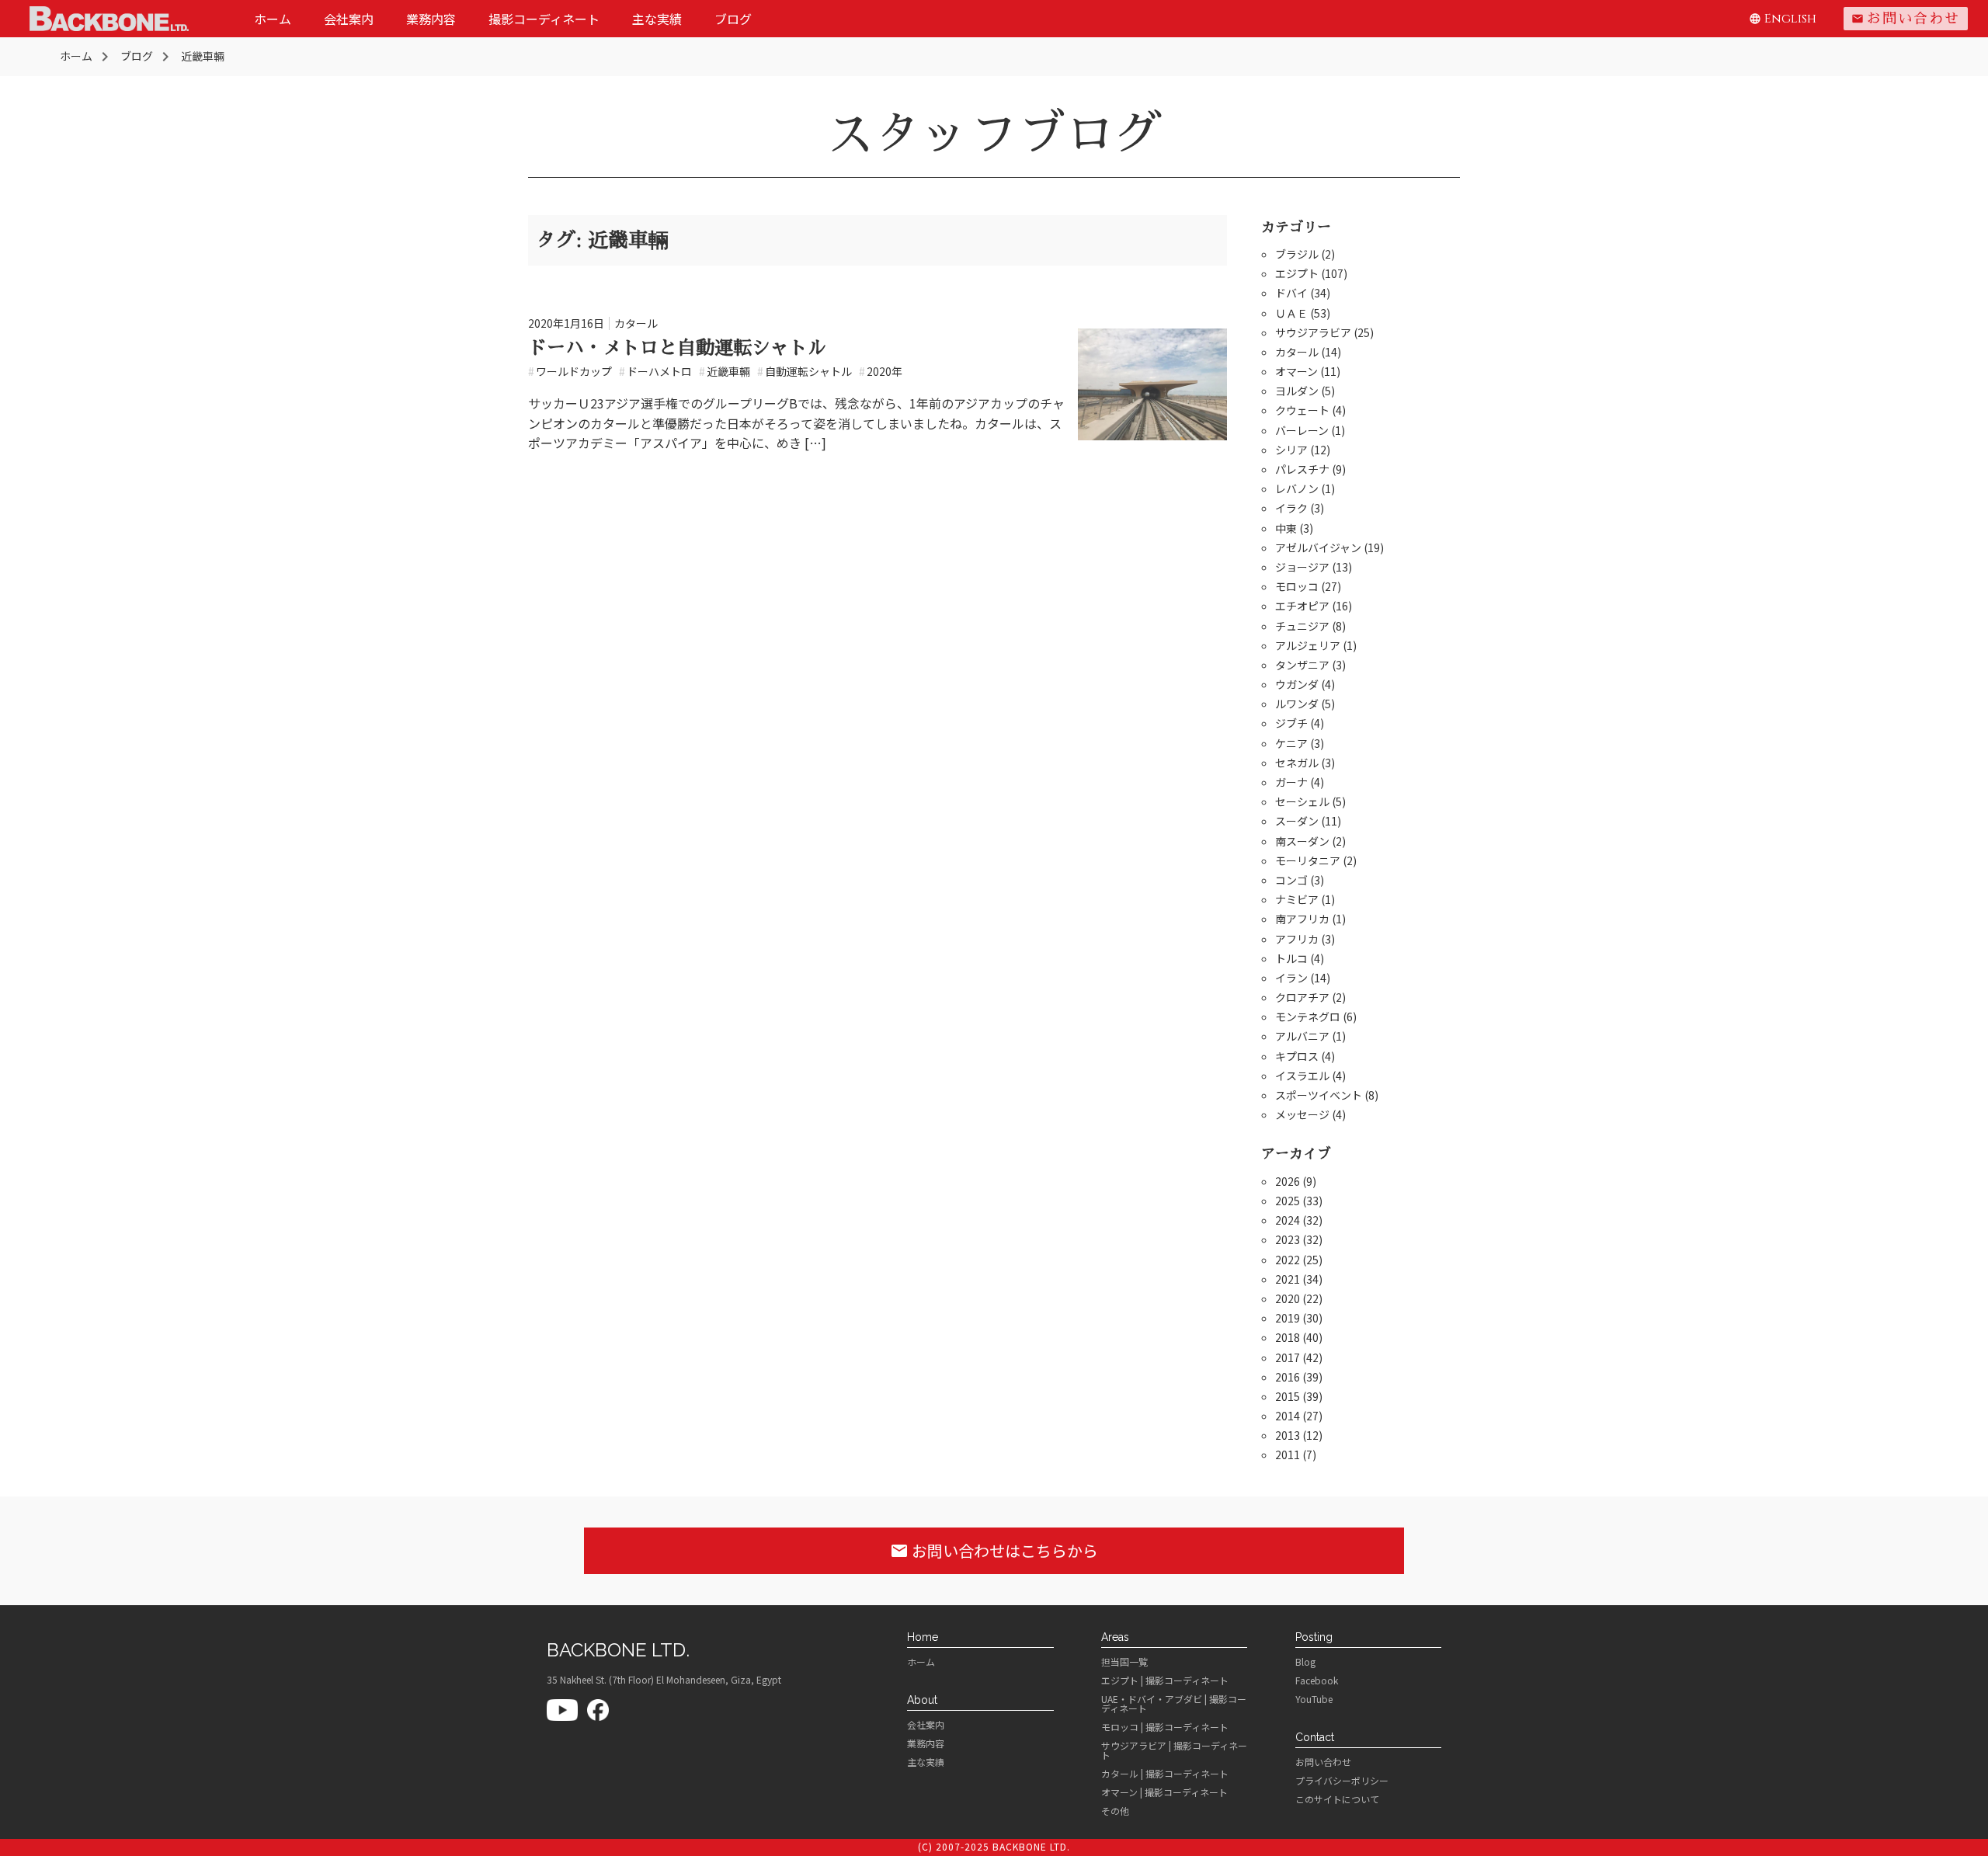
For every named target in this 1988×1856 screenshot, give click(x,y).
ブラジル (1297, 254)
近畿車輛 (725, 371)
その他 (1115, 1811)
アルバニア (1302, 1036)
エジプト (1297, 273)
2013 (1288, 1435)
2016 (1288, 1377)
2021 (1288, 1279)
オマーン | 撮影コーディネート (1164, 1792)
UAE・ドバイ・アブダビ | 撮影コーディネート (1174, 1704)
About (922, 1700)
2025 (1288, 1201)
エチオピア (1302, 606)
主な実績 (657, 19)
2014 (1288, 1416)
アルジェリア (1308, 645)
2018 (1288, 1337)
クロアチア (1302, 997)
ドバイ (1291, 293)
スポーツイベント (1319, 1095)
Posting (1314, 1637)
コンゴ (1291, 880)
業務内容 (431, 19)
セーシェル (1302, 801)
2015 (1288, 1396)
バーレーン (1302, 430)
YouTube (1314, 1699)
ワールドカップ (570, 371)
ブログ (733, 19)
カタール (636, 323)
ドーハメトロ (655, 371)
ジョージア (1302, 567)
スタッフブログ (994, 134)
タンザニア (1302, 665)
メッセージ (1302, 1114)
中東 (1286, 528)
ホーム (273, 19)
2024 (1288, 1220)
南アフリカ (1302, 919)
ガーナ (1291, 782)
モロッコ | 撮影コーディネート (1165, 1727)
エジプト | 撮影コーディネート (1165, 1680)
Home (923, 1637)
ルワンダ (1297, 704)
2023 (1288, 1239)
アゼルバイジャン (1318, 547)
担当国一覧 (1124, 1662)
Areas (1115, 1637)
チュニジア (1302, 626)
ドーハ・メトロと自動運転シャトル (677, 348)
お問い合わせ (1906, 19)
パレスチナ (1302, 469)
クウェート (1302, 410)
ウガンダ (1297, 684)
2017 (1288, 1357)
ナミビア (1297, 899)
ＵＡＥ (1291, 313)
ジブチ (1291, 723)
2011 (1288, 1455)
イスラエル (1302, 1076)
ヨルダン (1297, 391)
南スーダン (1302, 841)
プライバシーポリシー (1342, 1781)
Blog (1305, 1662)
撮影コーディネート (544, 19)
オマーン (1296, 371)
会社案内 (349, 19)
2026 (1288, 1181)
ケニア (1291, 743)
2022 (1288, 1260)
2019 (1288, 1318)
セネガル (1297, 763)
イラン (1291, 978)
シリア (1291, 450)
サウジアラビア (1313, 332)
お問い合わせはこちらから (994, 1550)
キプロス (1297, 1056)
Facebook (1317, 1680)
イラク (1291, 508)
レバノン (1297, 488)
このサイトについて (1337, 1799)
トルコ (1291, 958)
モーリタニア (1308, 860)
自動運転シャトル (805, 371)
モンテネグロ (1308, 1017)
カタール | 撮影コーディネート (1165, 1774)
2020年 (881, 371)
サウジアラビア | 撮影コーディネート (1174, 1750)
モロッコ (1297, 586)
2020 (1288, 1298)
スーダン (1297, 821)
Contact (1315, 1737)
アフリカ (1297, 939)
